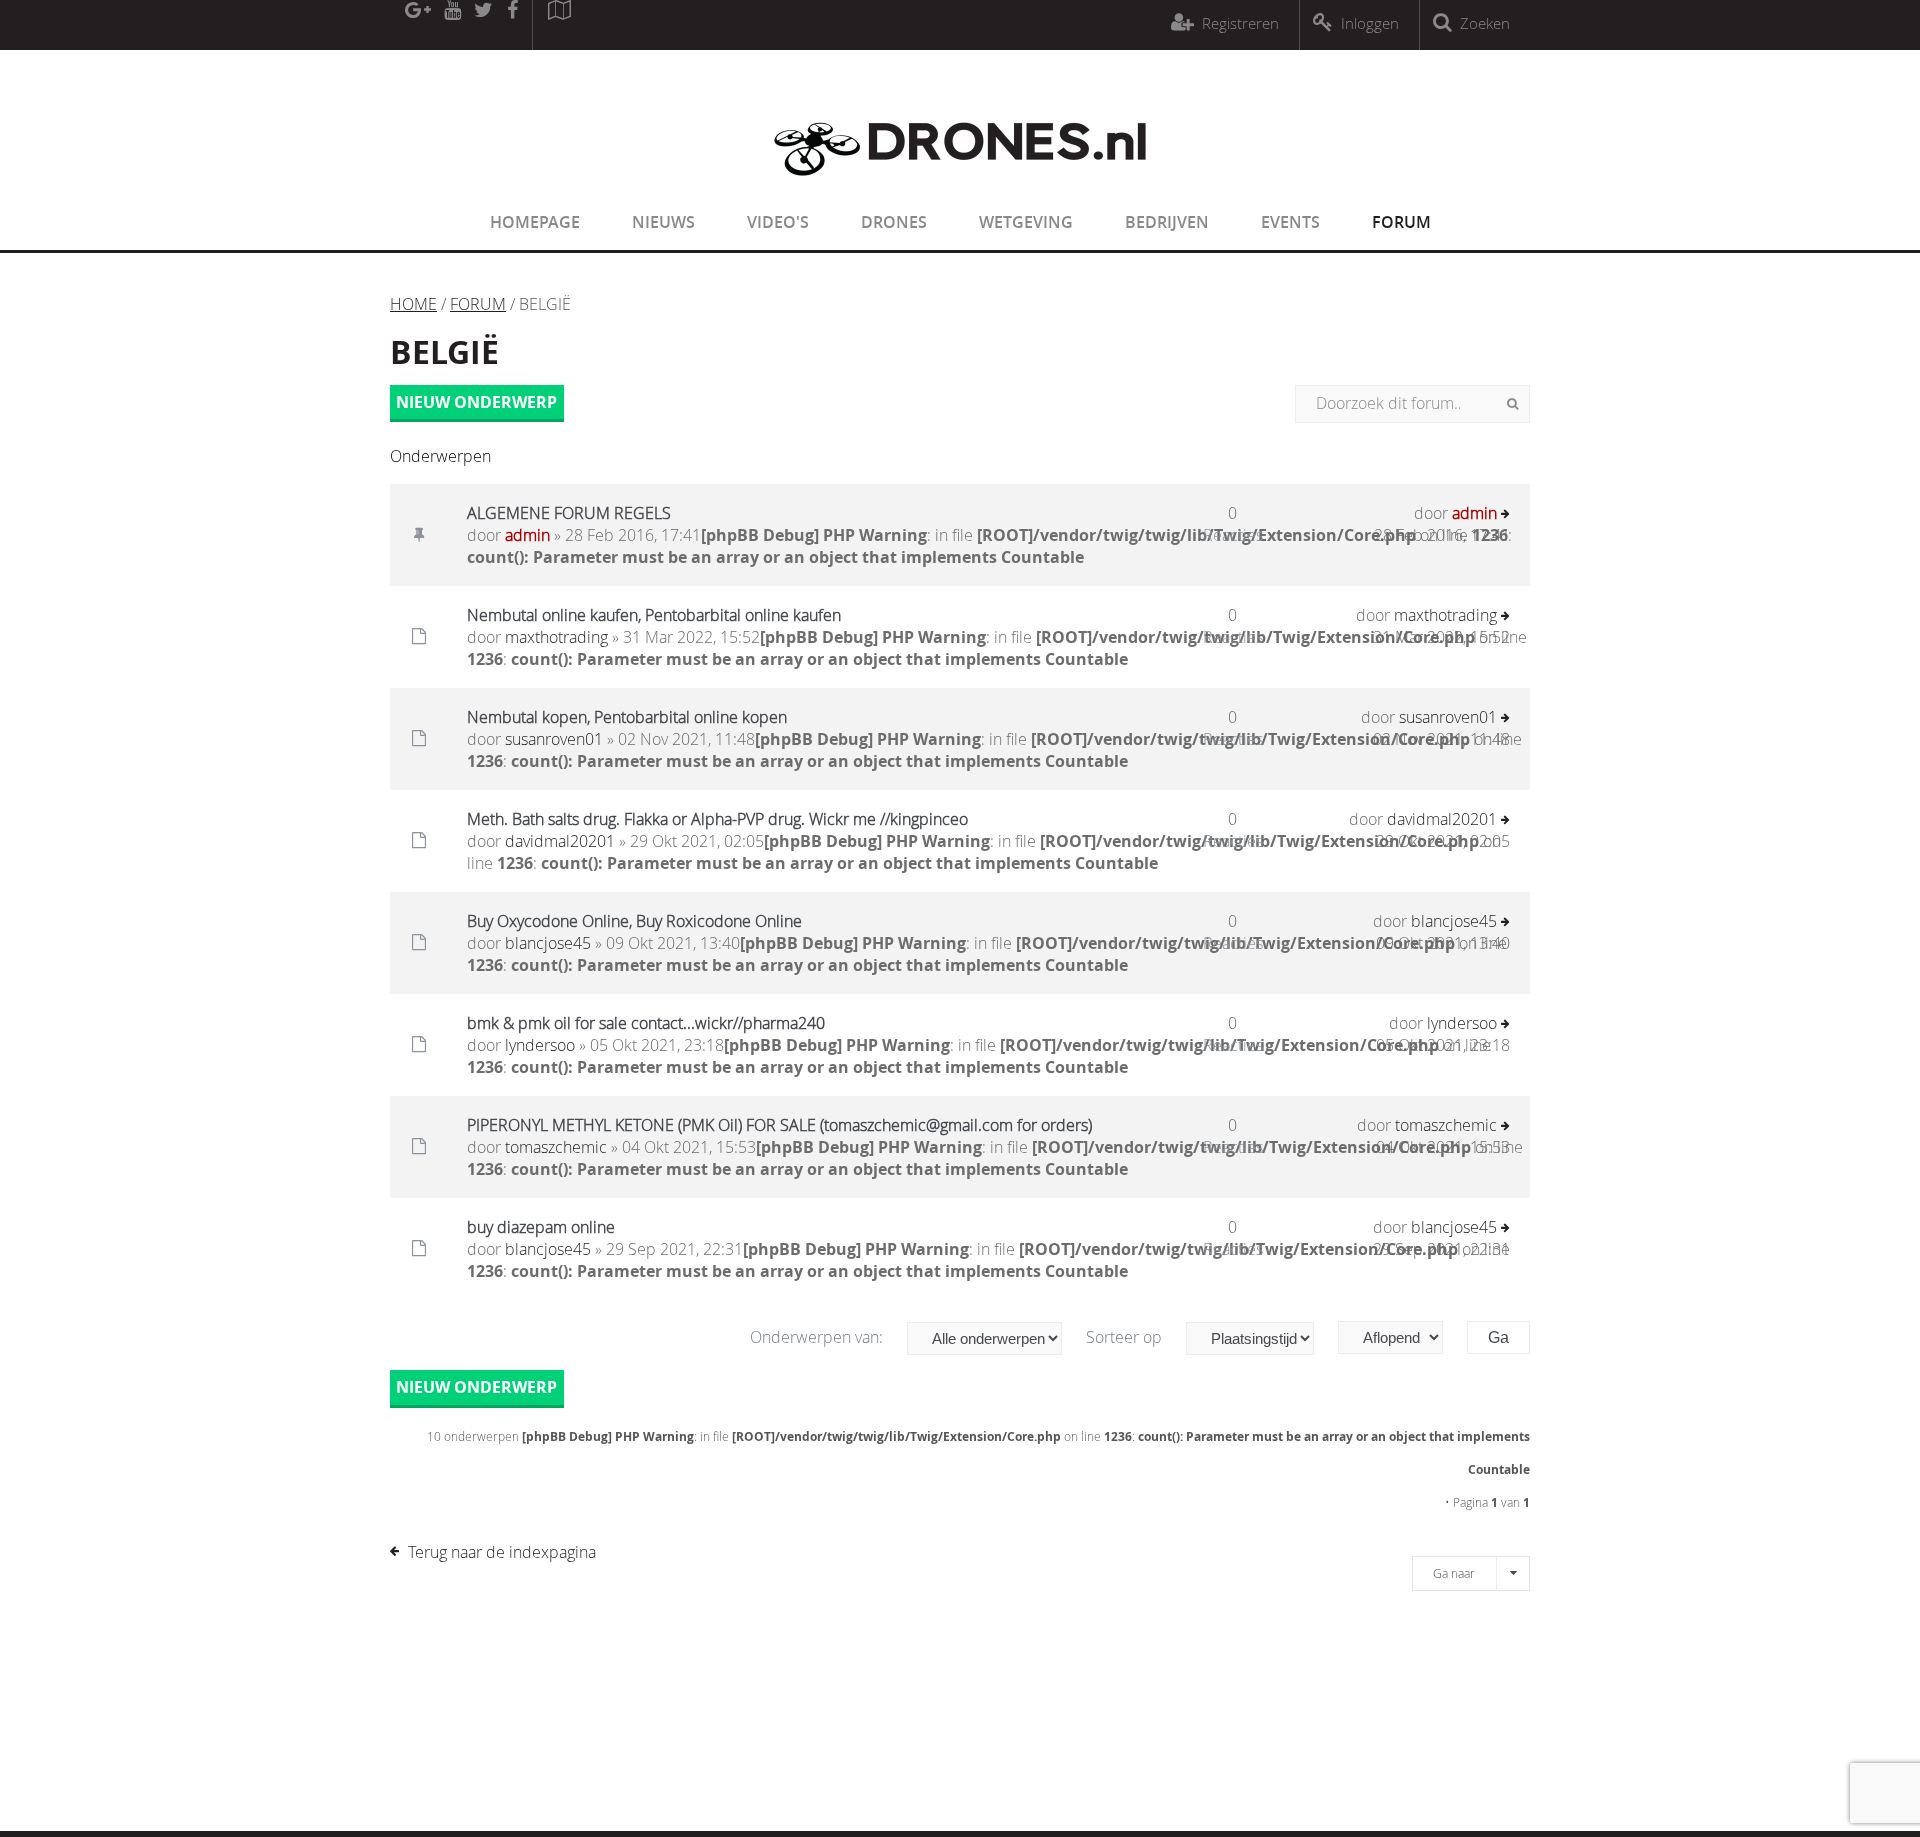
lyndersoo (540, 1045)
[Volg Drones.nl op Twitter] (484, 25)
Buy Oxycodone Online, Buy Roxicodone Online (634, 921)
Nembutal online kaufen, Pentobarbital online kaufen (654, 615)
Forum (1401, 222)
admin (527, 535)
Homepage (535, 222)
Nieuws (663, 222)
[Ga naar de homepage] (960, 188)
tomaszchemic (556, 1147)
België (444, 352)
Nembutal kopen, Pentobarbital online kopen (627, 717)
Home (413, 304)
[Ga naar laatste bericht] (1505, 515)
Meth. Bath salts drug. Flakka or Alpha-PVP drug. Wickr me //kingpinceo (717, 819)
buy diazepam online (541, 1227)
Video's (778, 222)
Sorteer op (1126, 1337)
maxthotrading (556, 637)
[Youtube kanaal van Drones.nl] (452, 25)
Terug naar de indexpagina (502, 1552)
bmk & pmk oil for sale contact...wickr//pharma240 (646, 1023)
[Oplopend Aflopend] (1400, 1337)
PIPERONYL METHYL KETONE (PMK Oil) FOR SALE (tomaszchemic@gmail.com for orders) (779, 1125)
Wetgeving (1026, 222)
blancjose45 (548, 943)
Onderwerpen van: (818, 1337)
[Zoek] (1512, 404)
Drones (894, 222)
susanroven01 (554, 739)
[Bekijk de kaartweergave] (559, 25)
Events (1290, 222)
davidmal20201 (560, 841)
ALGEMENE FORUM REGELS (569, 513)
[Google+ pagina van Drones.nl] (417, 25)
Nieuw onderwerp (476, 402)
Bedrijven (1167, 222)
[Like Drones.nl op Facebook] (512, 25)
